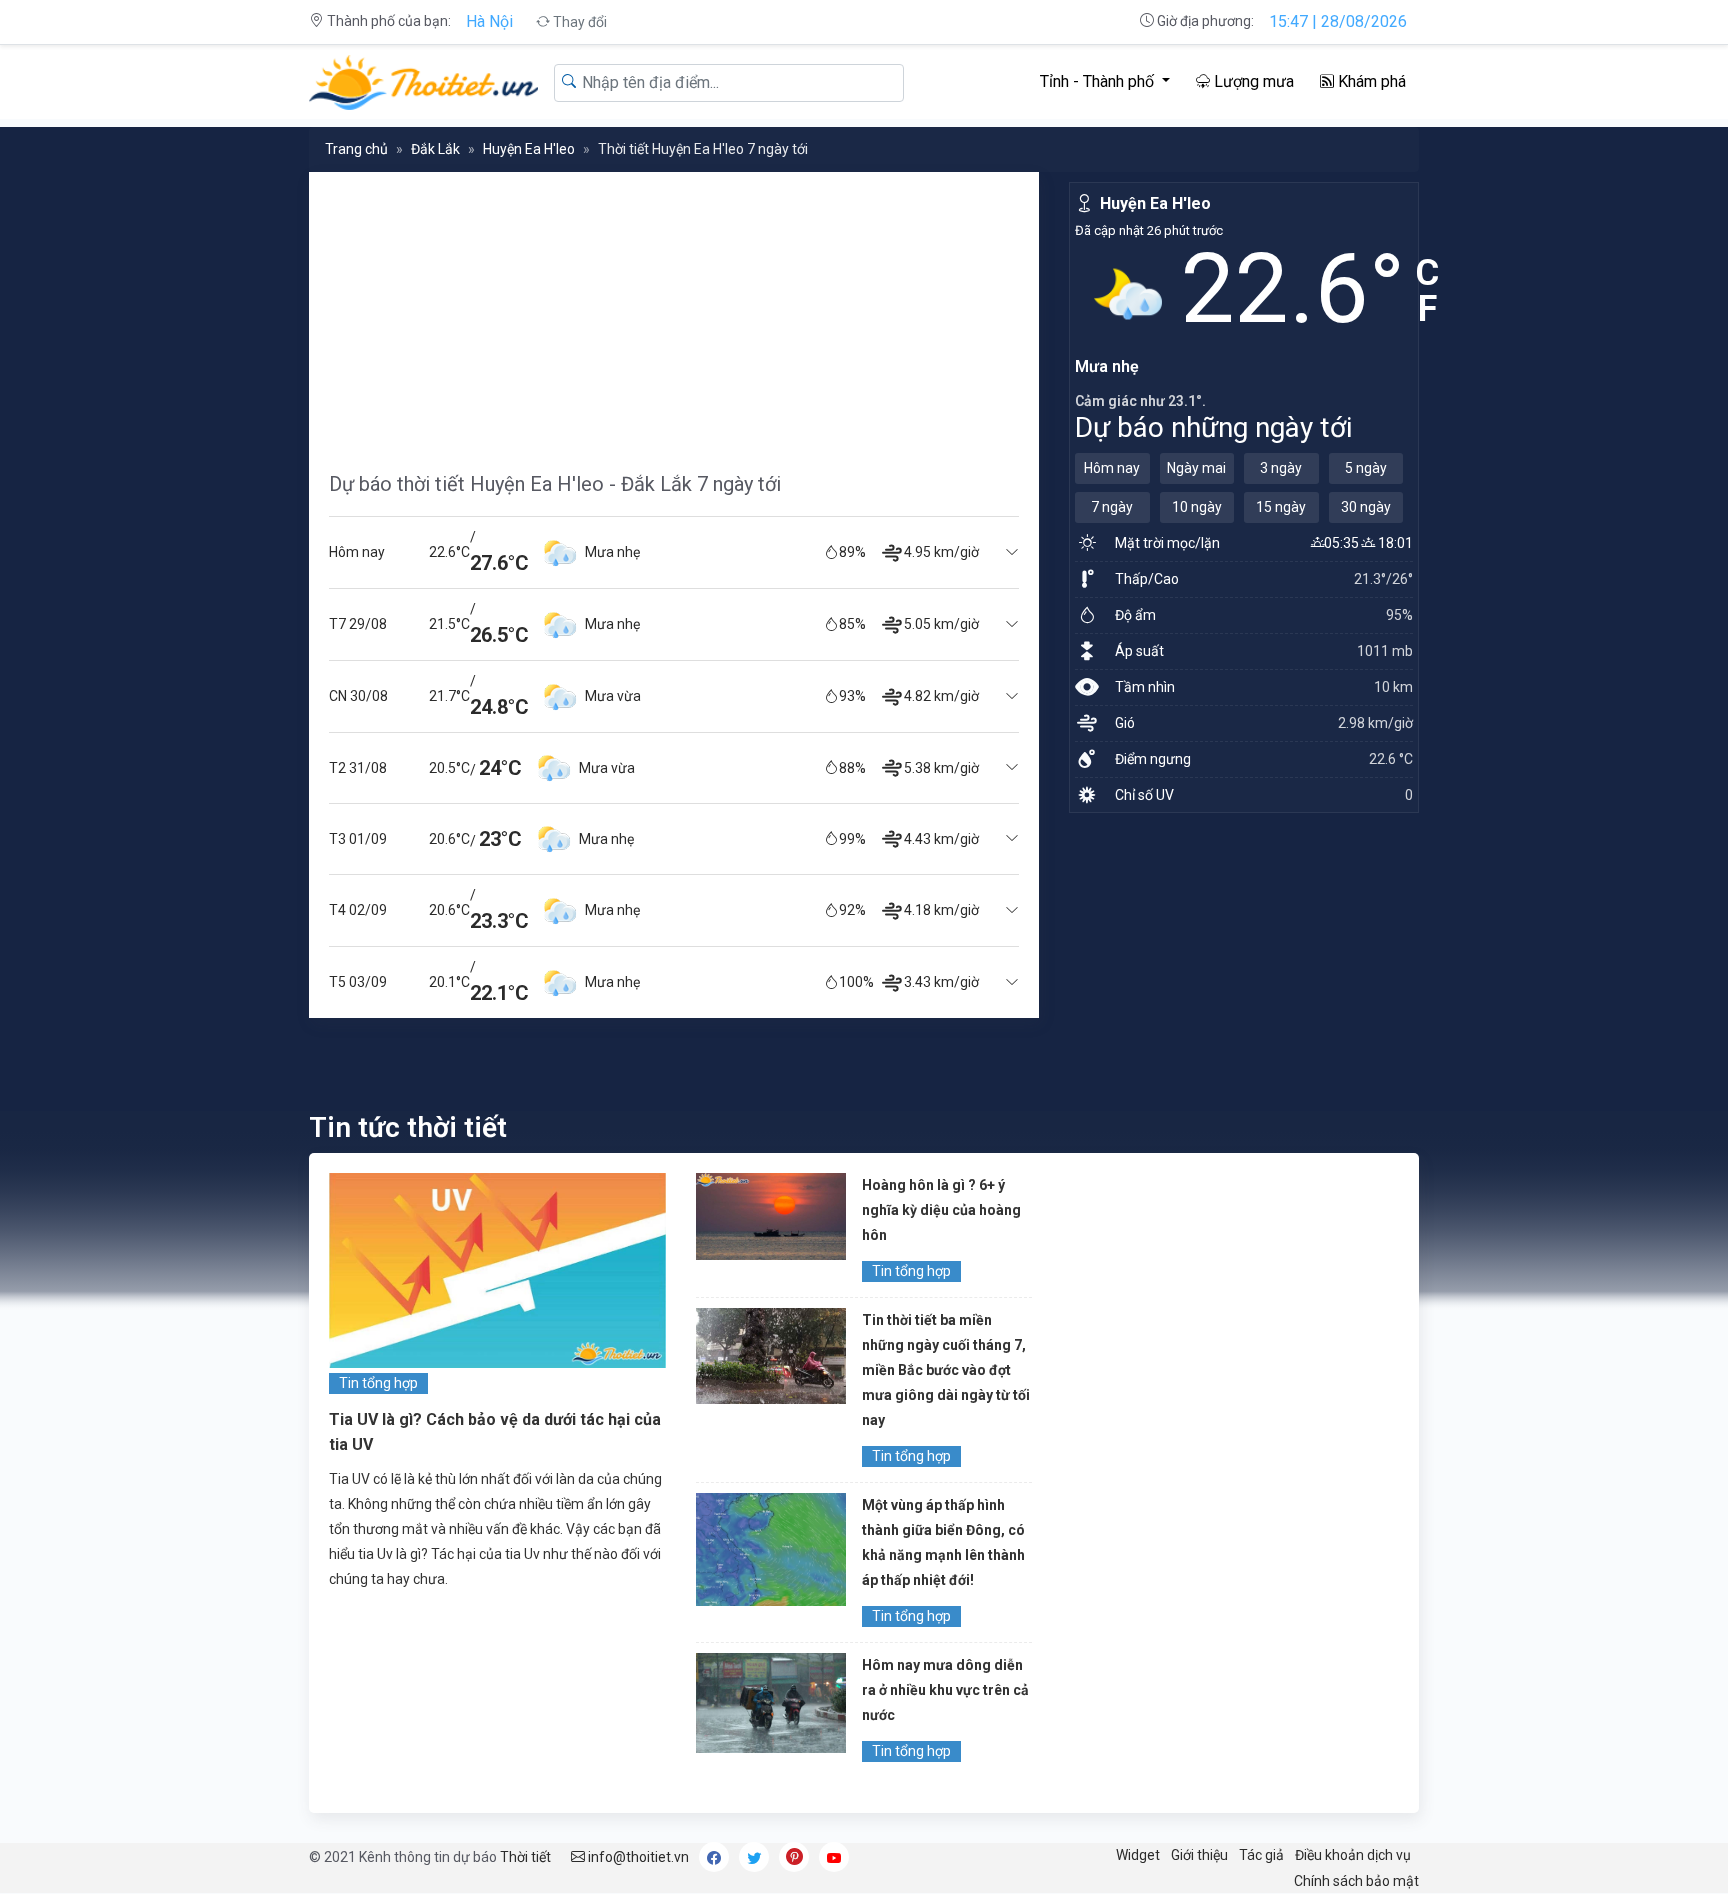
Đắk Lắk (435, 149)
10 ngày (1197, 507)
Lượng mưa (1252, 81)
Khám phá (1370, 81)
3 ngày (1281, 468)
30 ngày (1366, 507)
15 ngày (1281, 507)
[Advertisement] (674, 312)
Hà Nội (489, 21)
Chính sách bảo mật (1356, 1881)
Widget (1138, 1855)
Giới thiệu (1199, 1855)
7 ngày (1112, 507)
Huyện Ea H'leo (529, 149)
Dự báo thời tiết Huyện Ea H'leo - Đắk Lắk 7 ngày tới (555, 484)
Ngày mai (1196, 468)
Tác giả (1261, 1855)
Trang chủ (356, 149)
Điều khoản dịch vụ (1353, 1855)
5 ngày (1366, 468)
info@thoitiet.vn (637, 1857)
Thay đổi (578, 22)
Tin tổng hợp (378, 1383)
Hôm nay (1112, 468)
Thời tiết (525, 1857)
